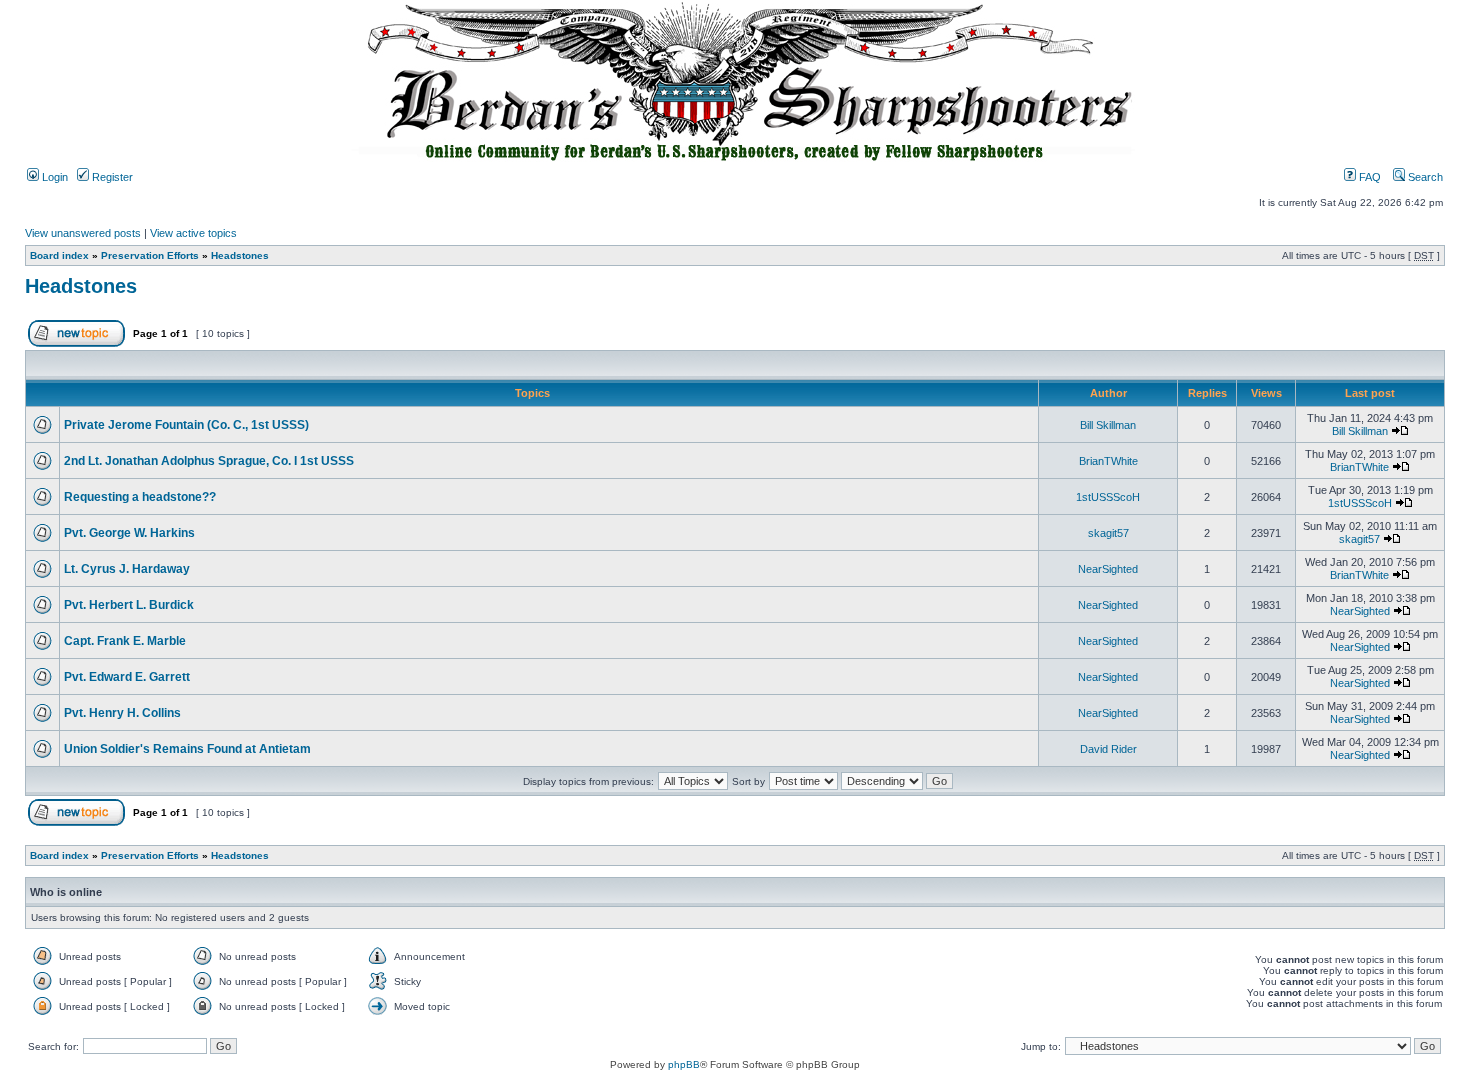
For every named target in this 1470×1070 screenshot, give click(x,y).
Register (111, 177)
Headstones (240, 255)
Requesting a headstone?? (140, 497)
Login (53, 177)
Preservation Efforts (150, 255)
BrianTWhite (1108, 461)
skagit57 (1108, 533)
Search (1424, 177)
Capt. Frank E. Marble (125, 641)
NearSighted (1108, 569)
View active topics (193, 233)
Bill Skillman (1108, 425)
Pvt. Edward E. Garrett (127, 677)
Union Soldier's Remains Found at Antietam (187, 749)
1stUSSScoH (1108, 497)
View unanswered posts (83, 233)
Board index (59, 255)
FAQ (1368, 177)
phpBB (684, 1064)
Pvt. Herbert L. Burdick (129, 605)
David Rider (1108, 749)
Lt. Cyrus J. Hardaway (127, 569)
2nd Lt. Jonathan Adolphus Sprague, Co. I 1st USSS (209, 461)
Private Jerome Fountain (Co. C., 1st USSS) (186, 425)
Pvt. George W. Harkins (129, 533)
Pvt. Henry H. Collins (122, 713)
